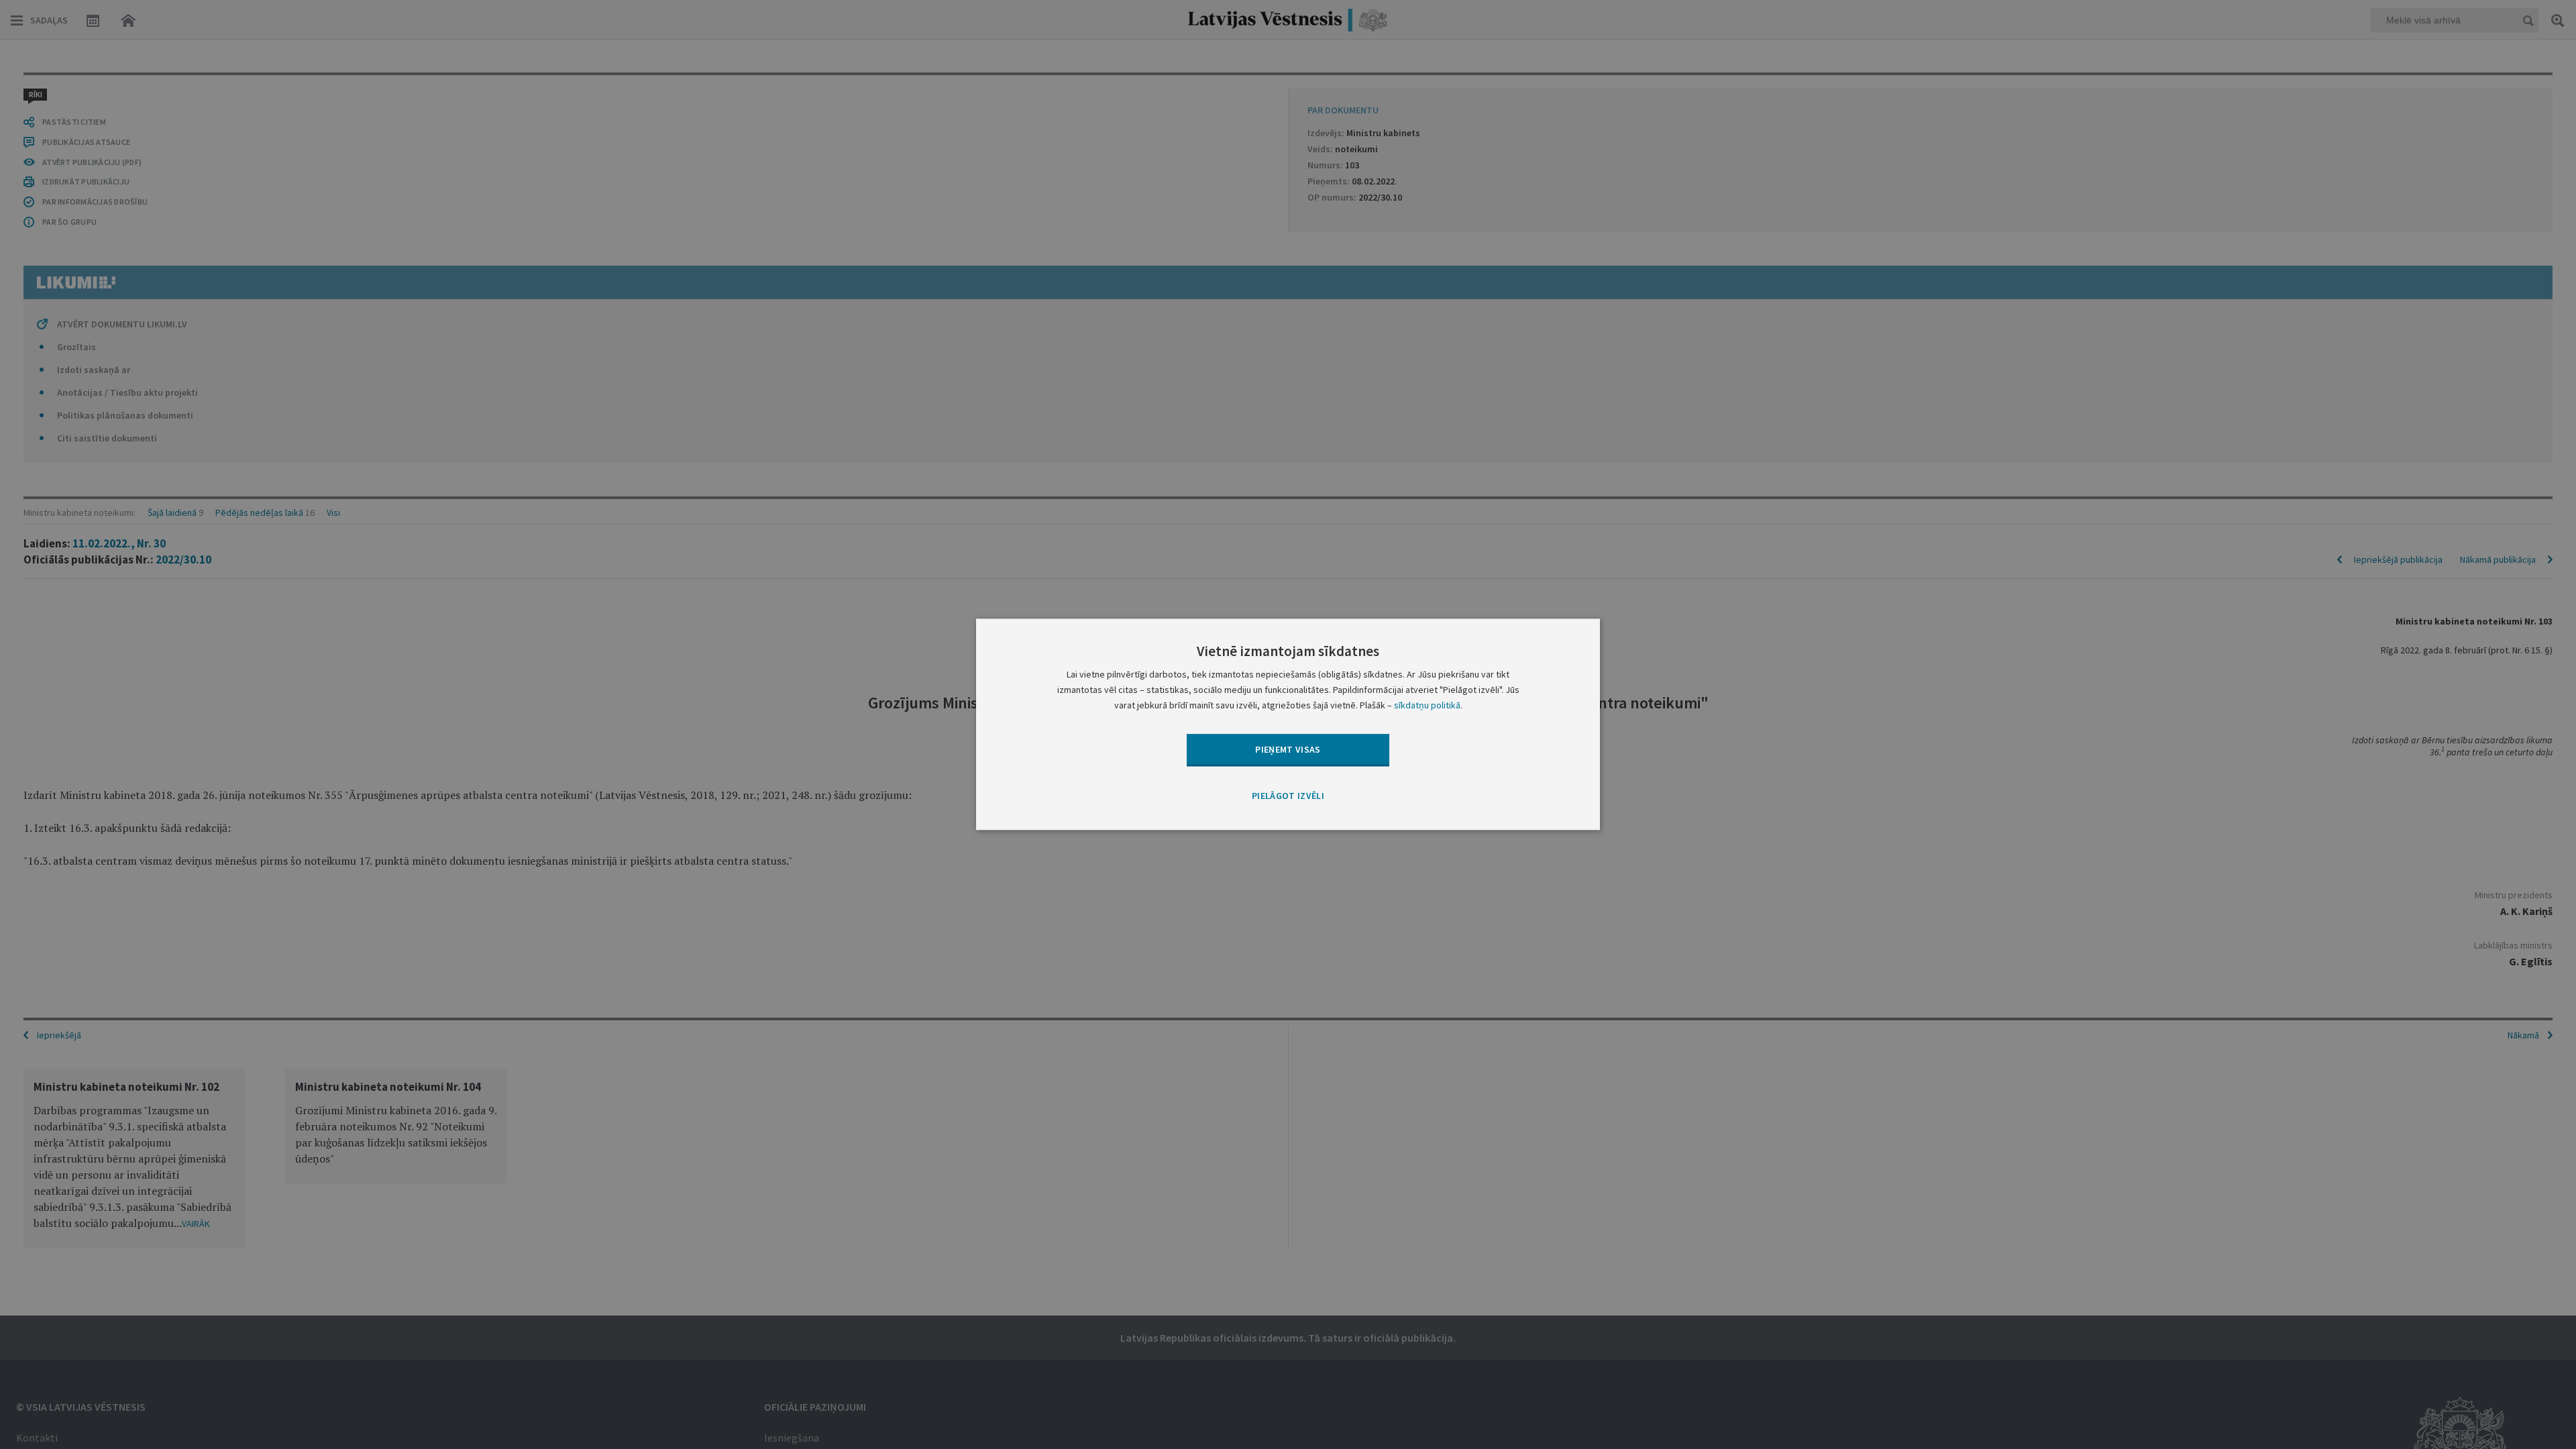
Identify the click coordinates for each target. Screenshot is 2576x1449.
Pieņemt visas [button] (1288, 749)
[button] (1288, 796)
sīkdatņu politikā (1427, 706)
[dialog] (1288, 724)
